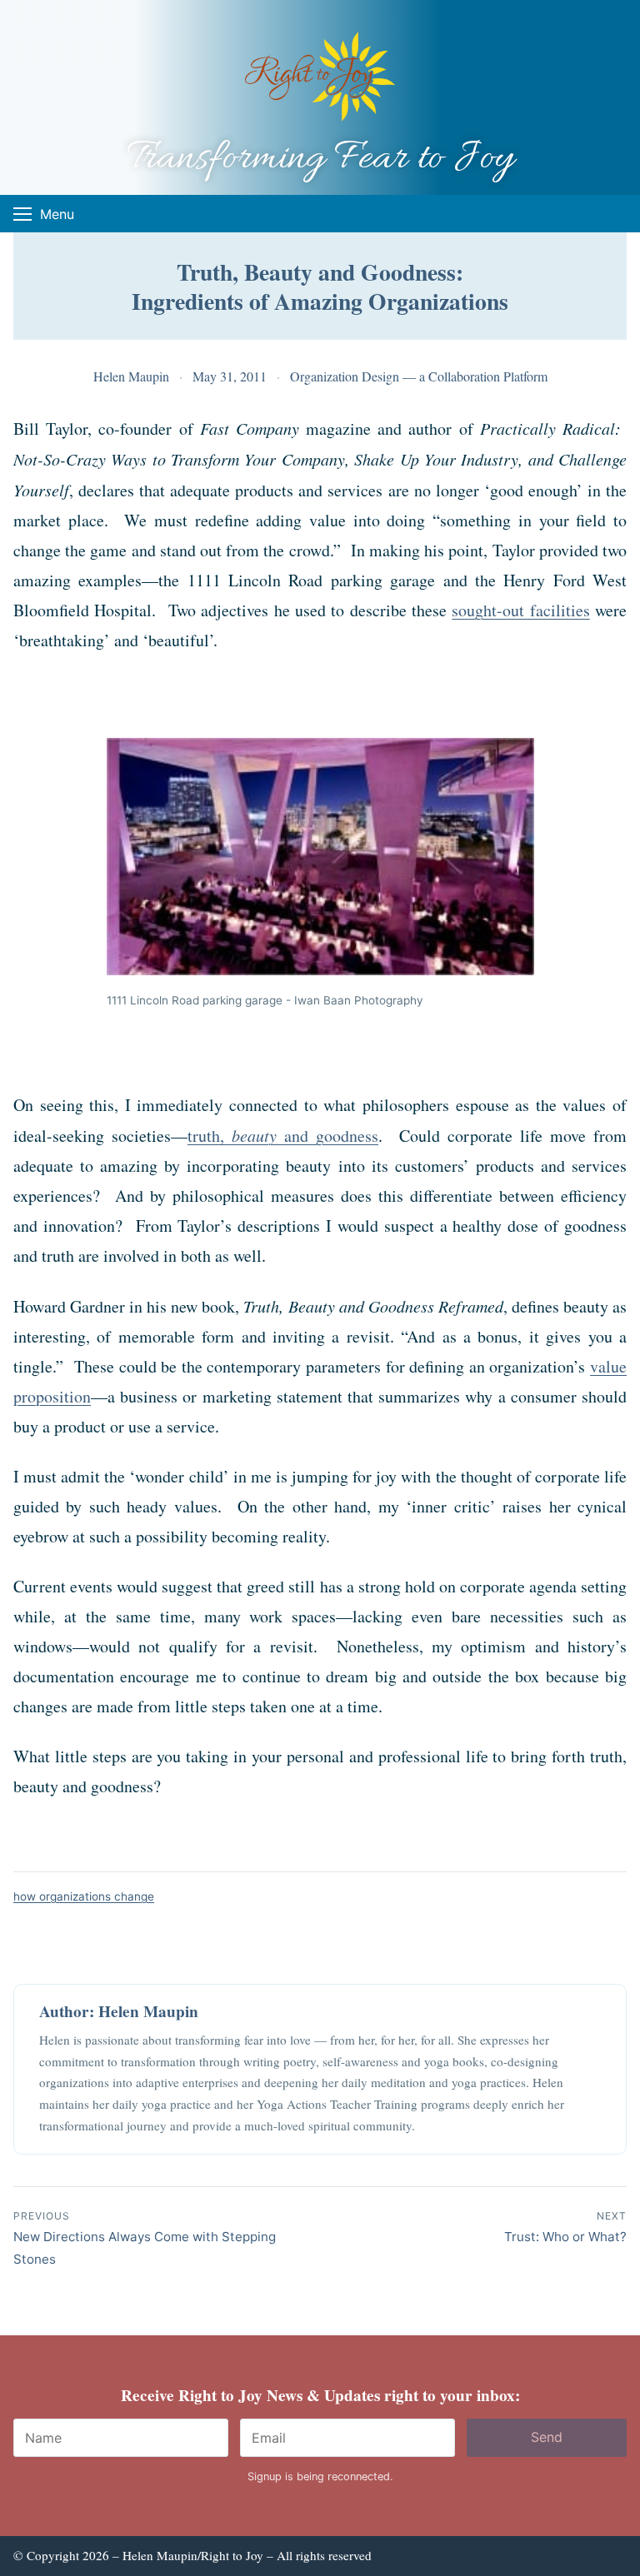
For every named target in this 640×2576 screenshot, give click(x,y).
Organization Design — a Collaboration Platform (419, 376)
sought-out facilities (520, 610)
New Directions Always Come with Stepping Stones (145, 2238)
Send (547, 2437)
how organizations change (84, 1896)
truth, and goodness (283, 1136)
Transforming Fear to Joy (320, 159)
